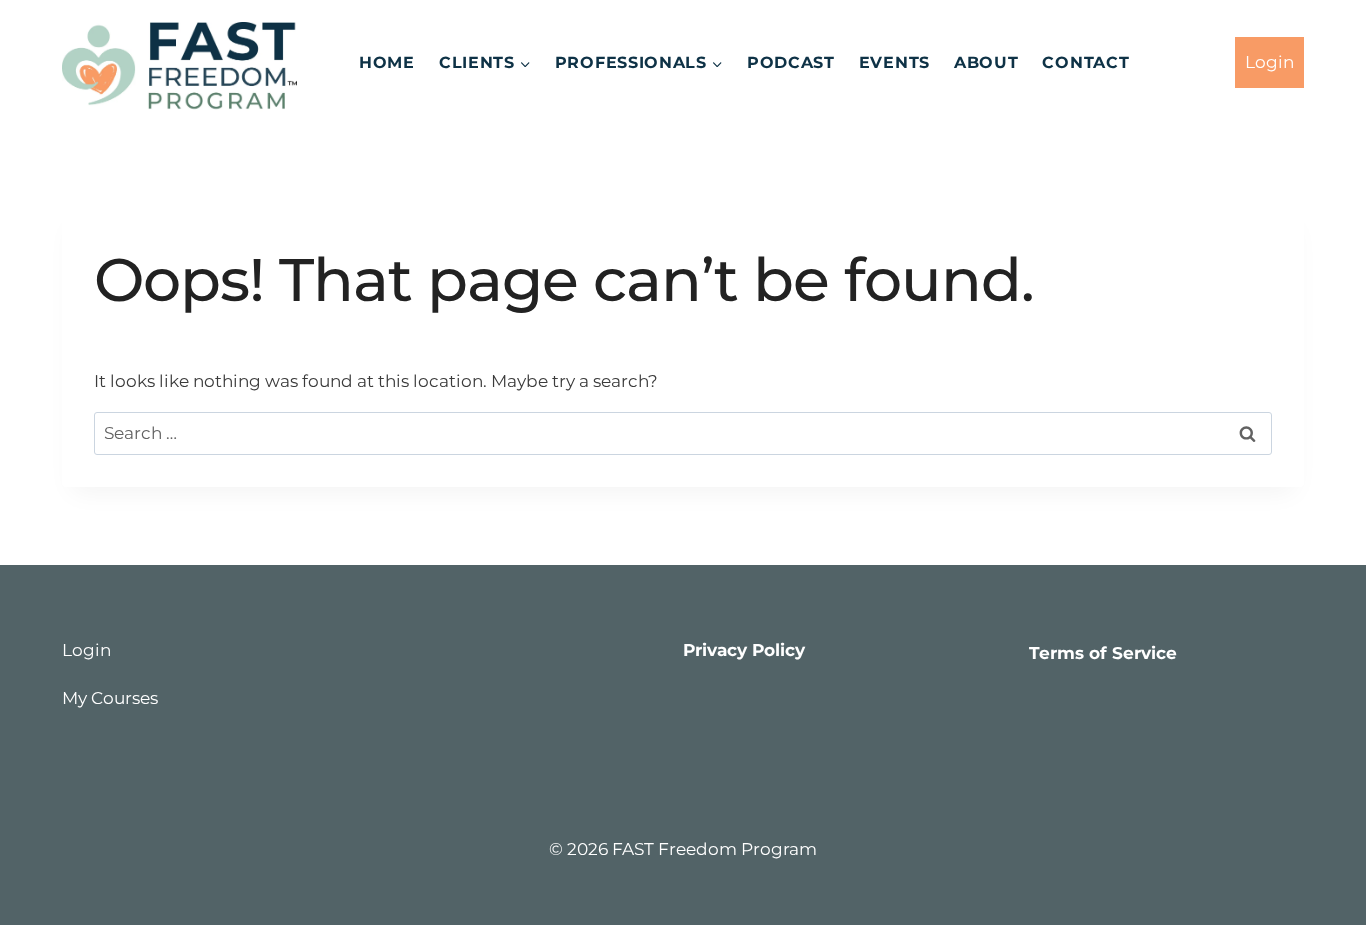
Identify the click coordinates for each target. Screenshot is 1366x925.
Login (1269, 62)
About (986, 62)
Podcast (791, 62)
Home (387, 62)
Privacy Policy (744, 650)
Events (894, 62)
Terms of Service (1103, 653)
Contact (1085, 62)
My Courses (110, 698)
